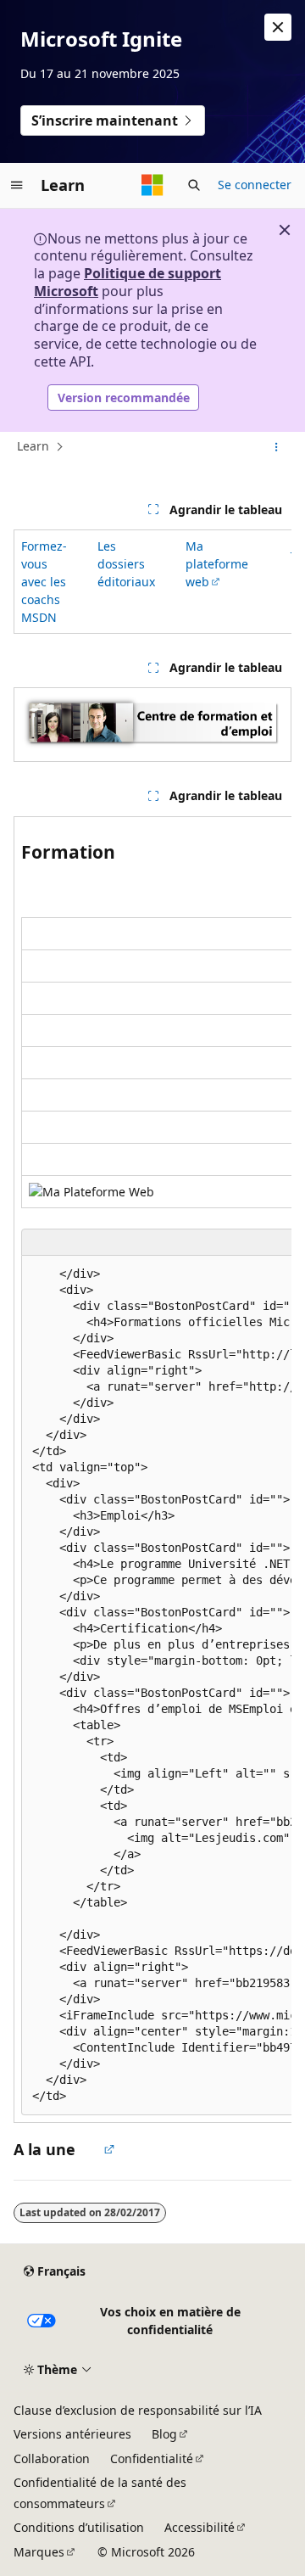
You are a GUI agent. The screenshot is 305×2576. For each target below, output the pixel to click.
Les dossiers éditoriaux (126, 564)
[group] (152, 582)
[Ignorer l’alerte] (278, 27)
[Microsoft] (152, 185)
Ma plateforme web (217, 564)
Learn (33, 447)
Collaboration (52, 2458)
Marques (39, 2552)
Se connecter (255, 185)
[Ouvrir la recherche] (194, 185)
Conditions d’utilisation (79, 2527)
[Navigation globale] (17, 185)
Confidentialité (152, 2458)
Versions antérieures (72, 2434)
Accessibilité (200, 2527)
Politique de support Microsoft (128, 282)
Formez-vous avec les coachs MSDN (44, 582)
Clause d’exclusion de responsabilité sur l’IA (138, 2410)
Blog (164, 2434)
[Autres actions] (277, 447)
